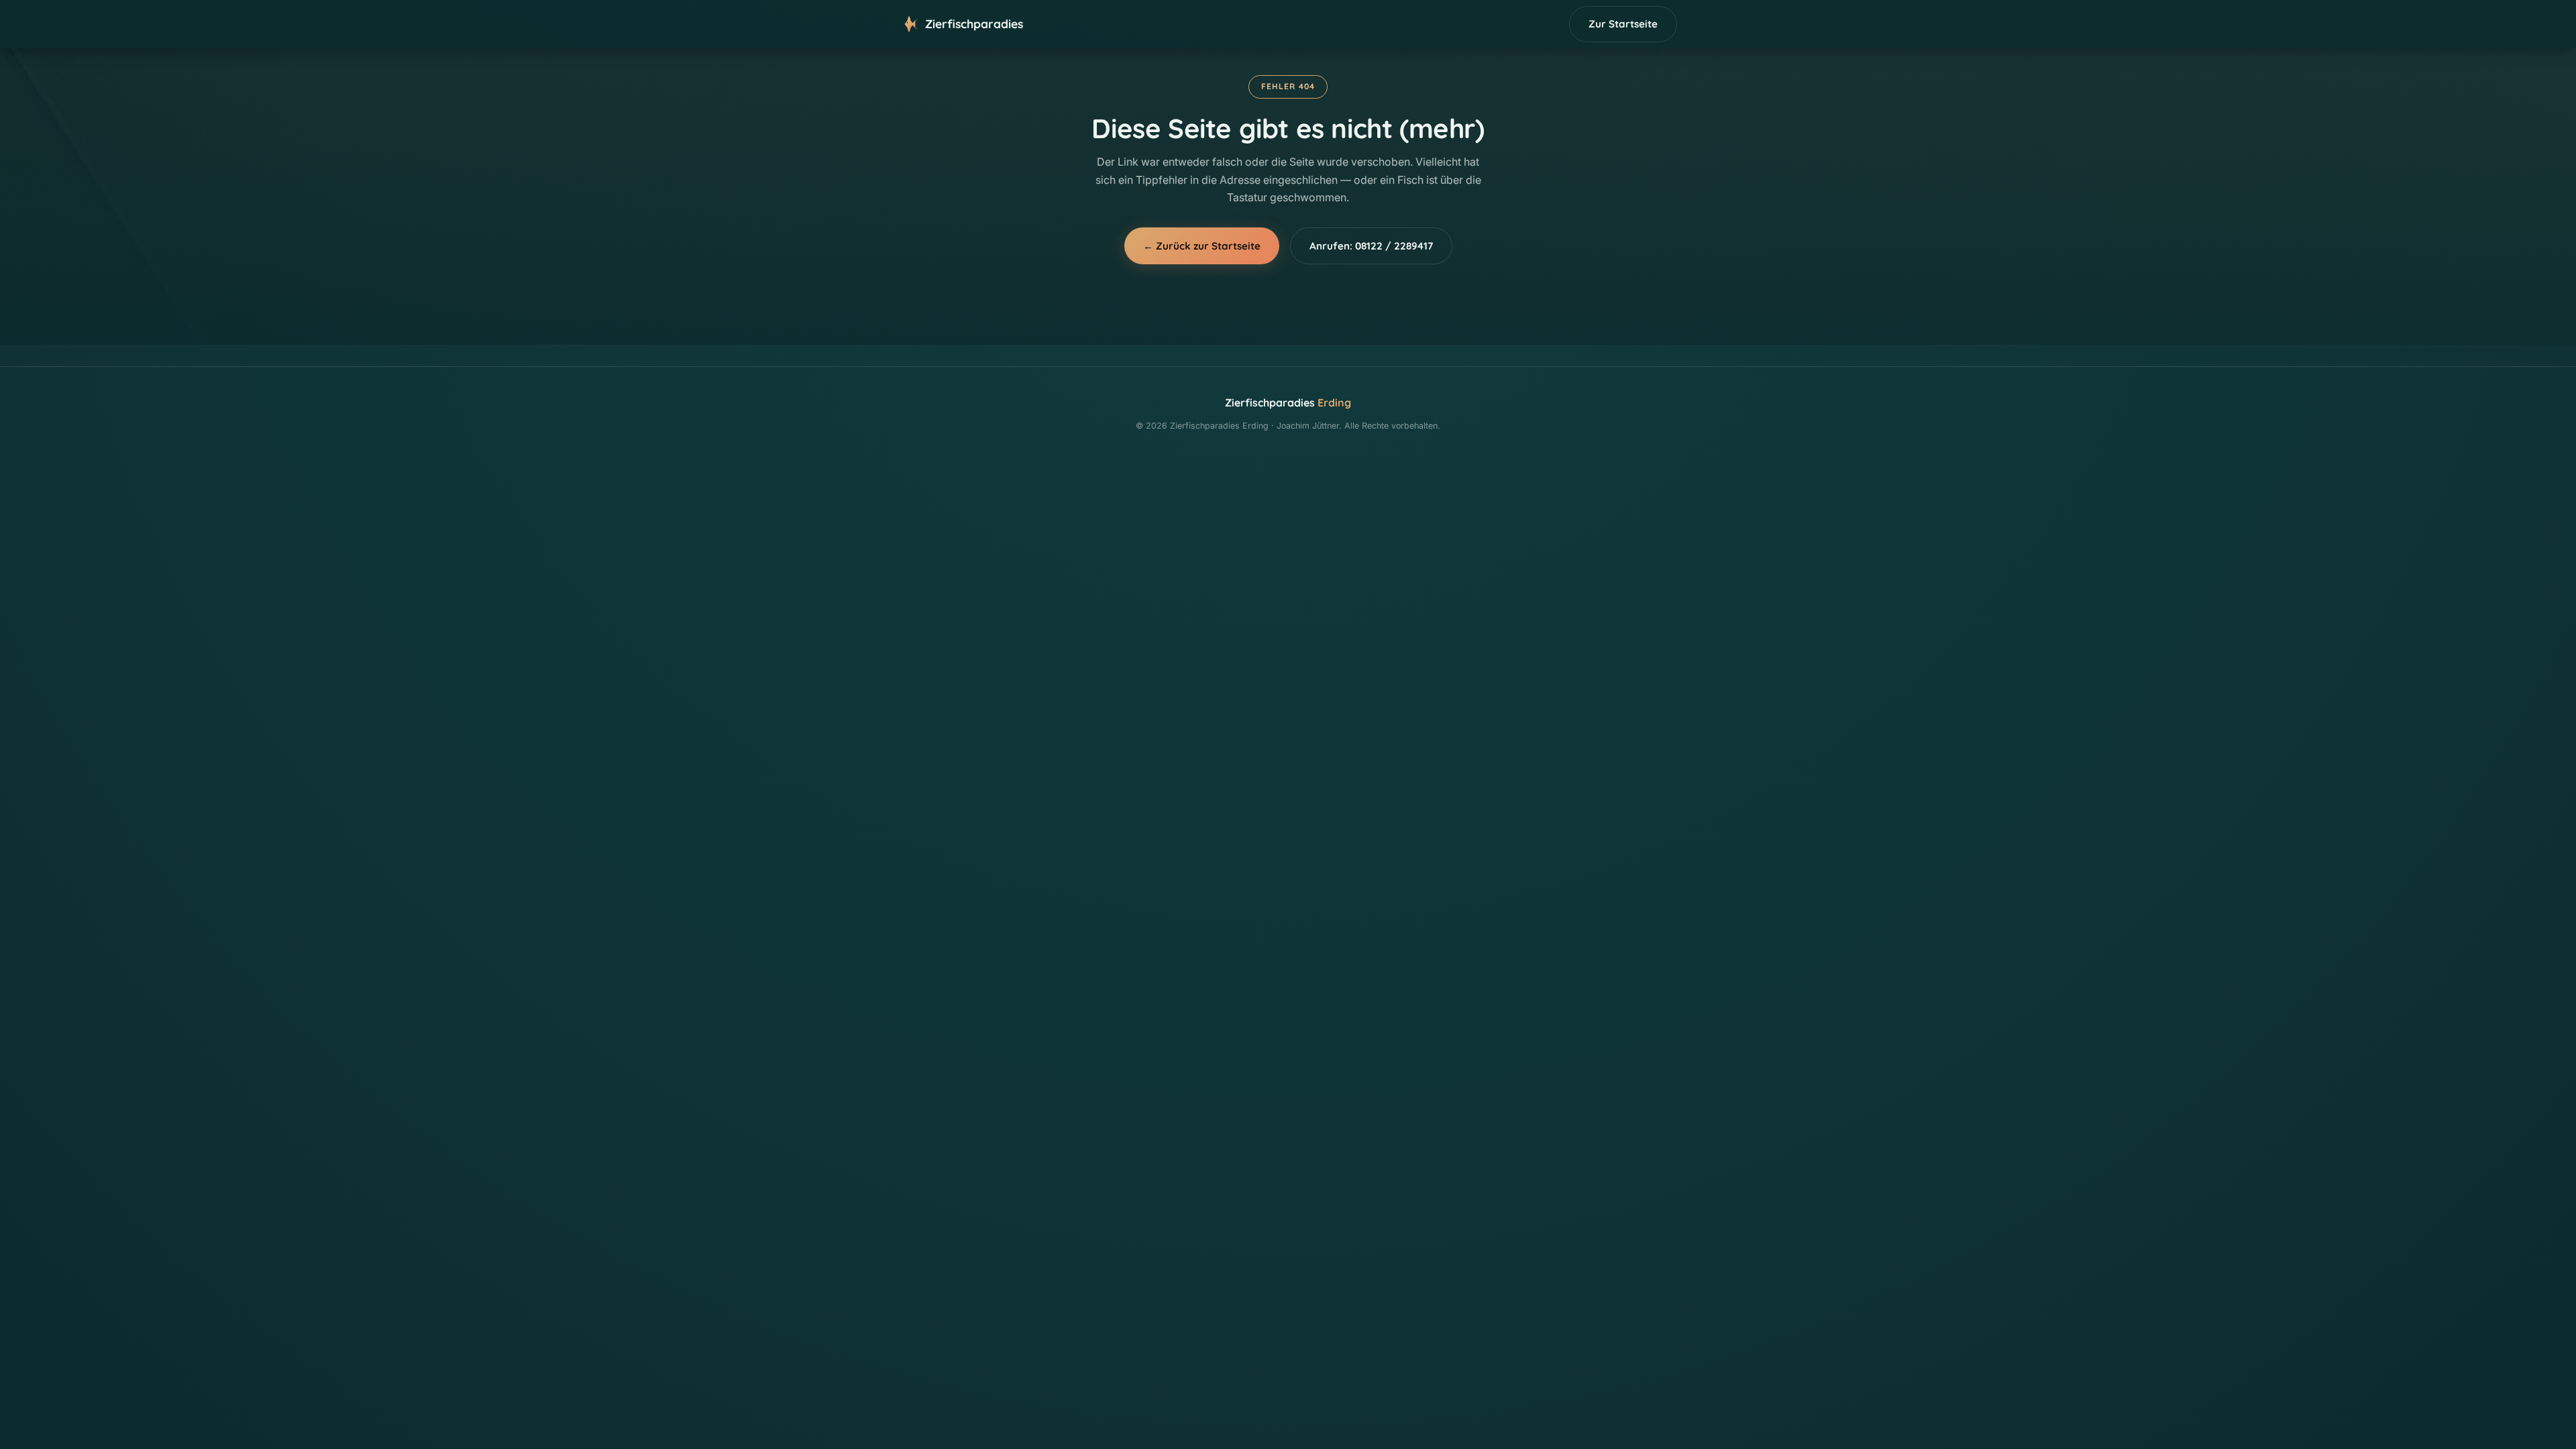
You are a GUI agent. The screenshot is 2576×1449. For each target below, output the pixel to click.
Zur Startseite (1623, 24)
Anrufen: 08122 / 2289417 (1371, 246)
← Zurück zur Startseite (1202, 246)
